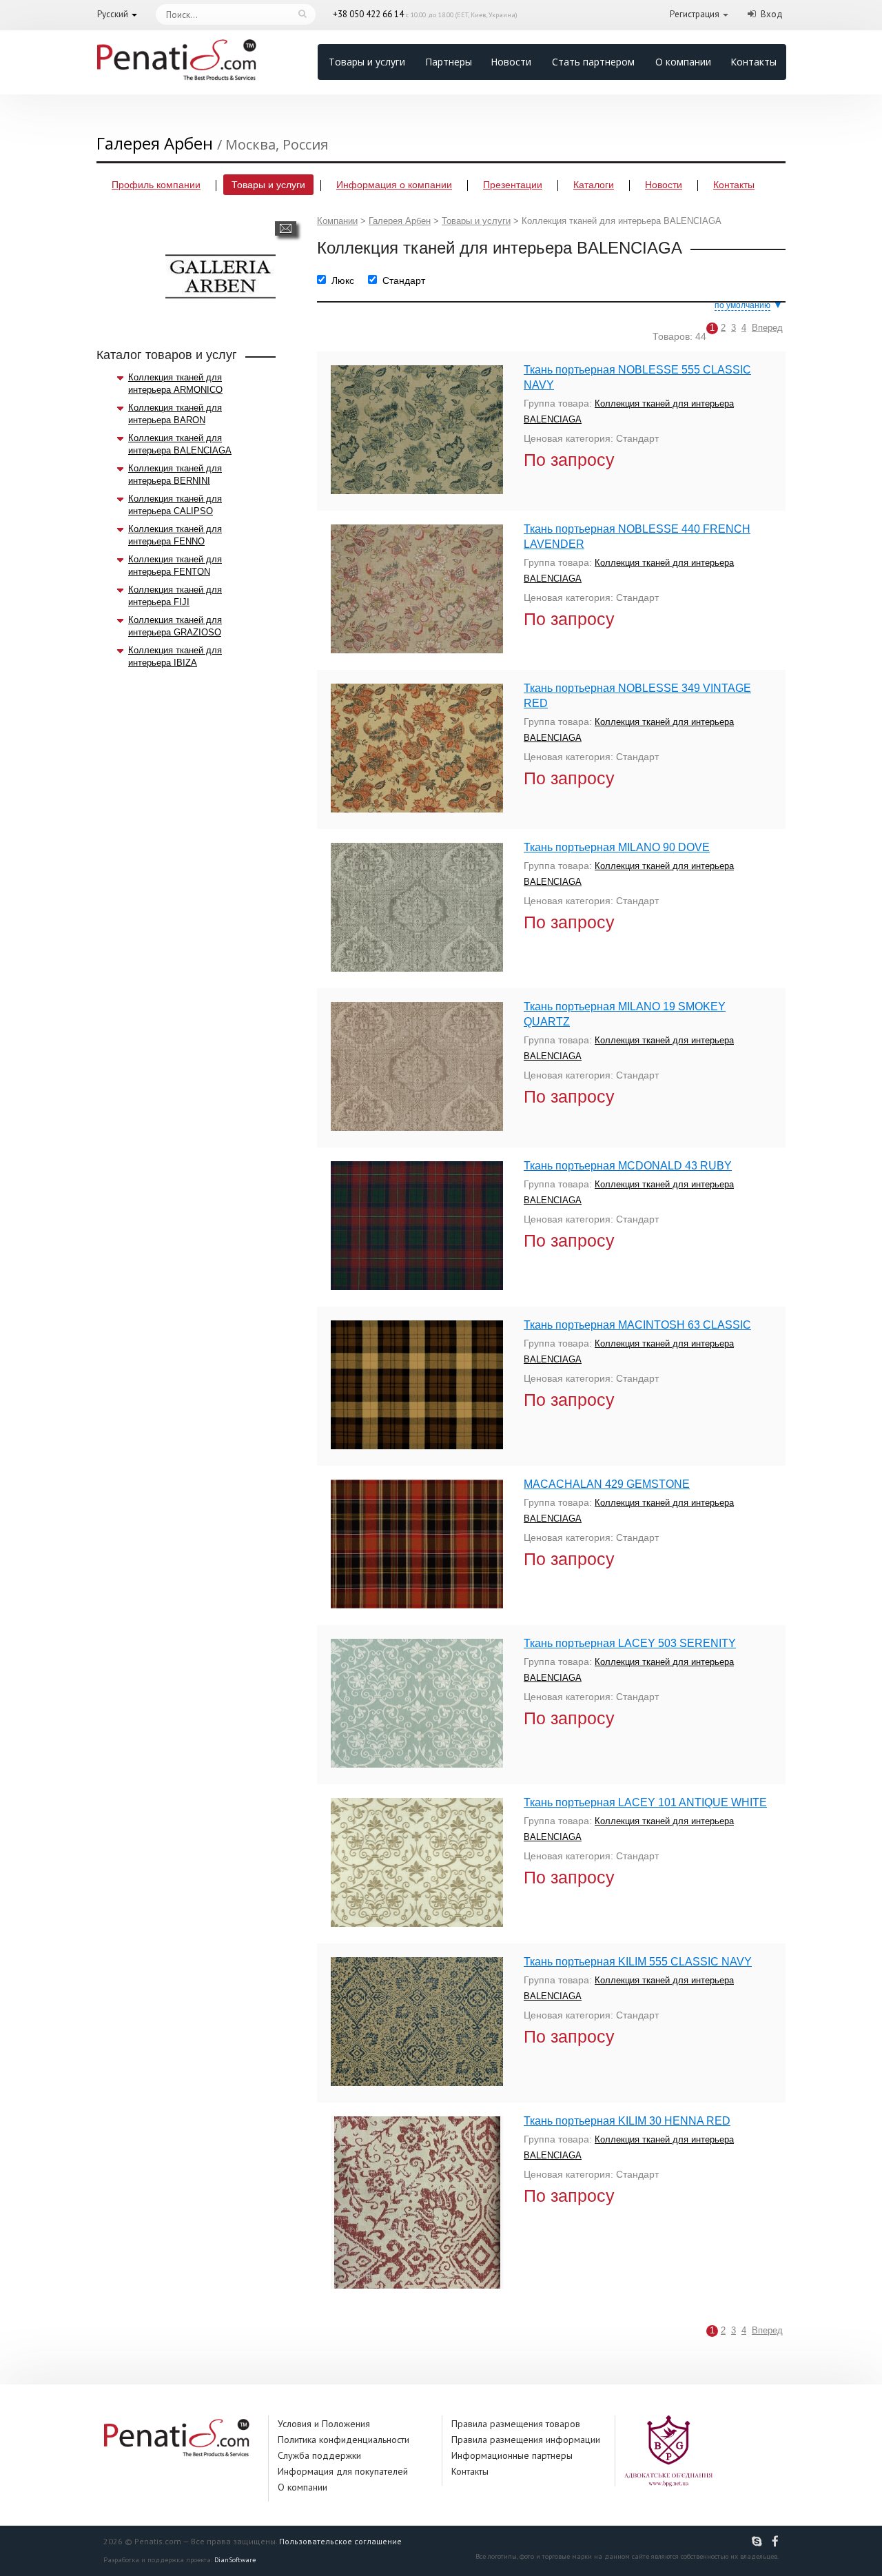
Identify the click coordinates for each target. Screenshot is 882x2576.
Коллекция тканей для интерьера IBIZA (175, 656)
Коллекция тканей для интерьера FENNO (175, 535)
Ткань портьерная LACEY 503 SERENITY (630, 1643)
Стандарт (404, 280)
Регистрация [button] (695, 14)
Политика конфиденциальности (343, 2440)
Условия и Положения (324, 2424)
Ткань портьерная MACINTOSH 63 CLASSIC (637, 1325)
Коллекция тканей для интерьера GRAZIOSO (175, 626)
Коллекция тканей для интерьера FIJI (175, 596)
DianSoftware (235, 2560)
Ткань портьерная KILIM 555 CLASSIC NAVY (638, 1962)
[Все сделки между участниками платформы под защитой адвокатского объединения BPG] (668, 2450)
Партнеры (449, 62)
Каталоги (594, 185)
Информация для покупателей (343, 2471)
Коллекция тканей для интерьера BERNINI (175, 474)
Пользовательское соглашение (340, 2541)
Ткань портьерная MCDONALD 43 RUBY (628, 1166)
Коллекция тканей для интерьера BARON (175, 414)
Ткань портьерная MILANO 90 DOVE (617, 847)
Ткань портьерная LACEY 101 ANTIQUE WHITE (645, 1802)
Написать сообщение (286, 228)
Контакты (753, 62)
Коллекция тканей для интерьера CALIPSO (175, 505)
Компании (337, 221)
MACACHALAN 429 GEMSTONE (607, 1484)
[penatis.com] (759, 2542)
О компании (683, 62)
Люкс (343, 280)
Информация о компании (394, 185)
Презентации (513, 185)
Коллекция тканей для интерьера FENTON (175, 565)
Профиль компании (156, 185)
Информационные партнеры (512, 2455)
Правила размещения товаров (516, 2424)
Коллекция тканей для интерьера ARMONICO (175, 384)
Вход (772, 14)
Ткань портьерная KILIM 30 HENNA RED (627, 2121)
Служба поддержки (319, 2455)
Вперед (767, 328)
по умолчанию (742, 305)
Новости (511, 62)
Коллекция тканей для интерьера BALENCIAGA (180, 444)
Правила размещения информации (526, 2440)
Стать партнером (593, 62)
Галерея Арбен (400, 221)
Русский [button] (113, 14)
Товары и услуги (367, 62)
